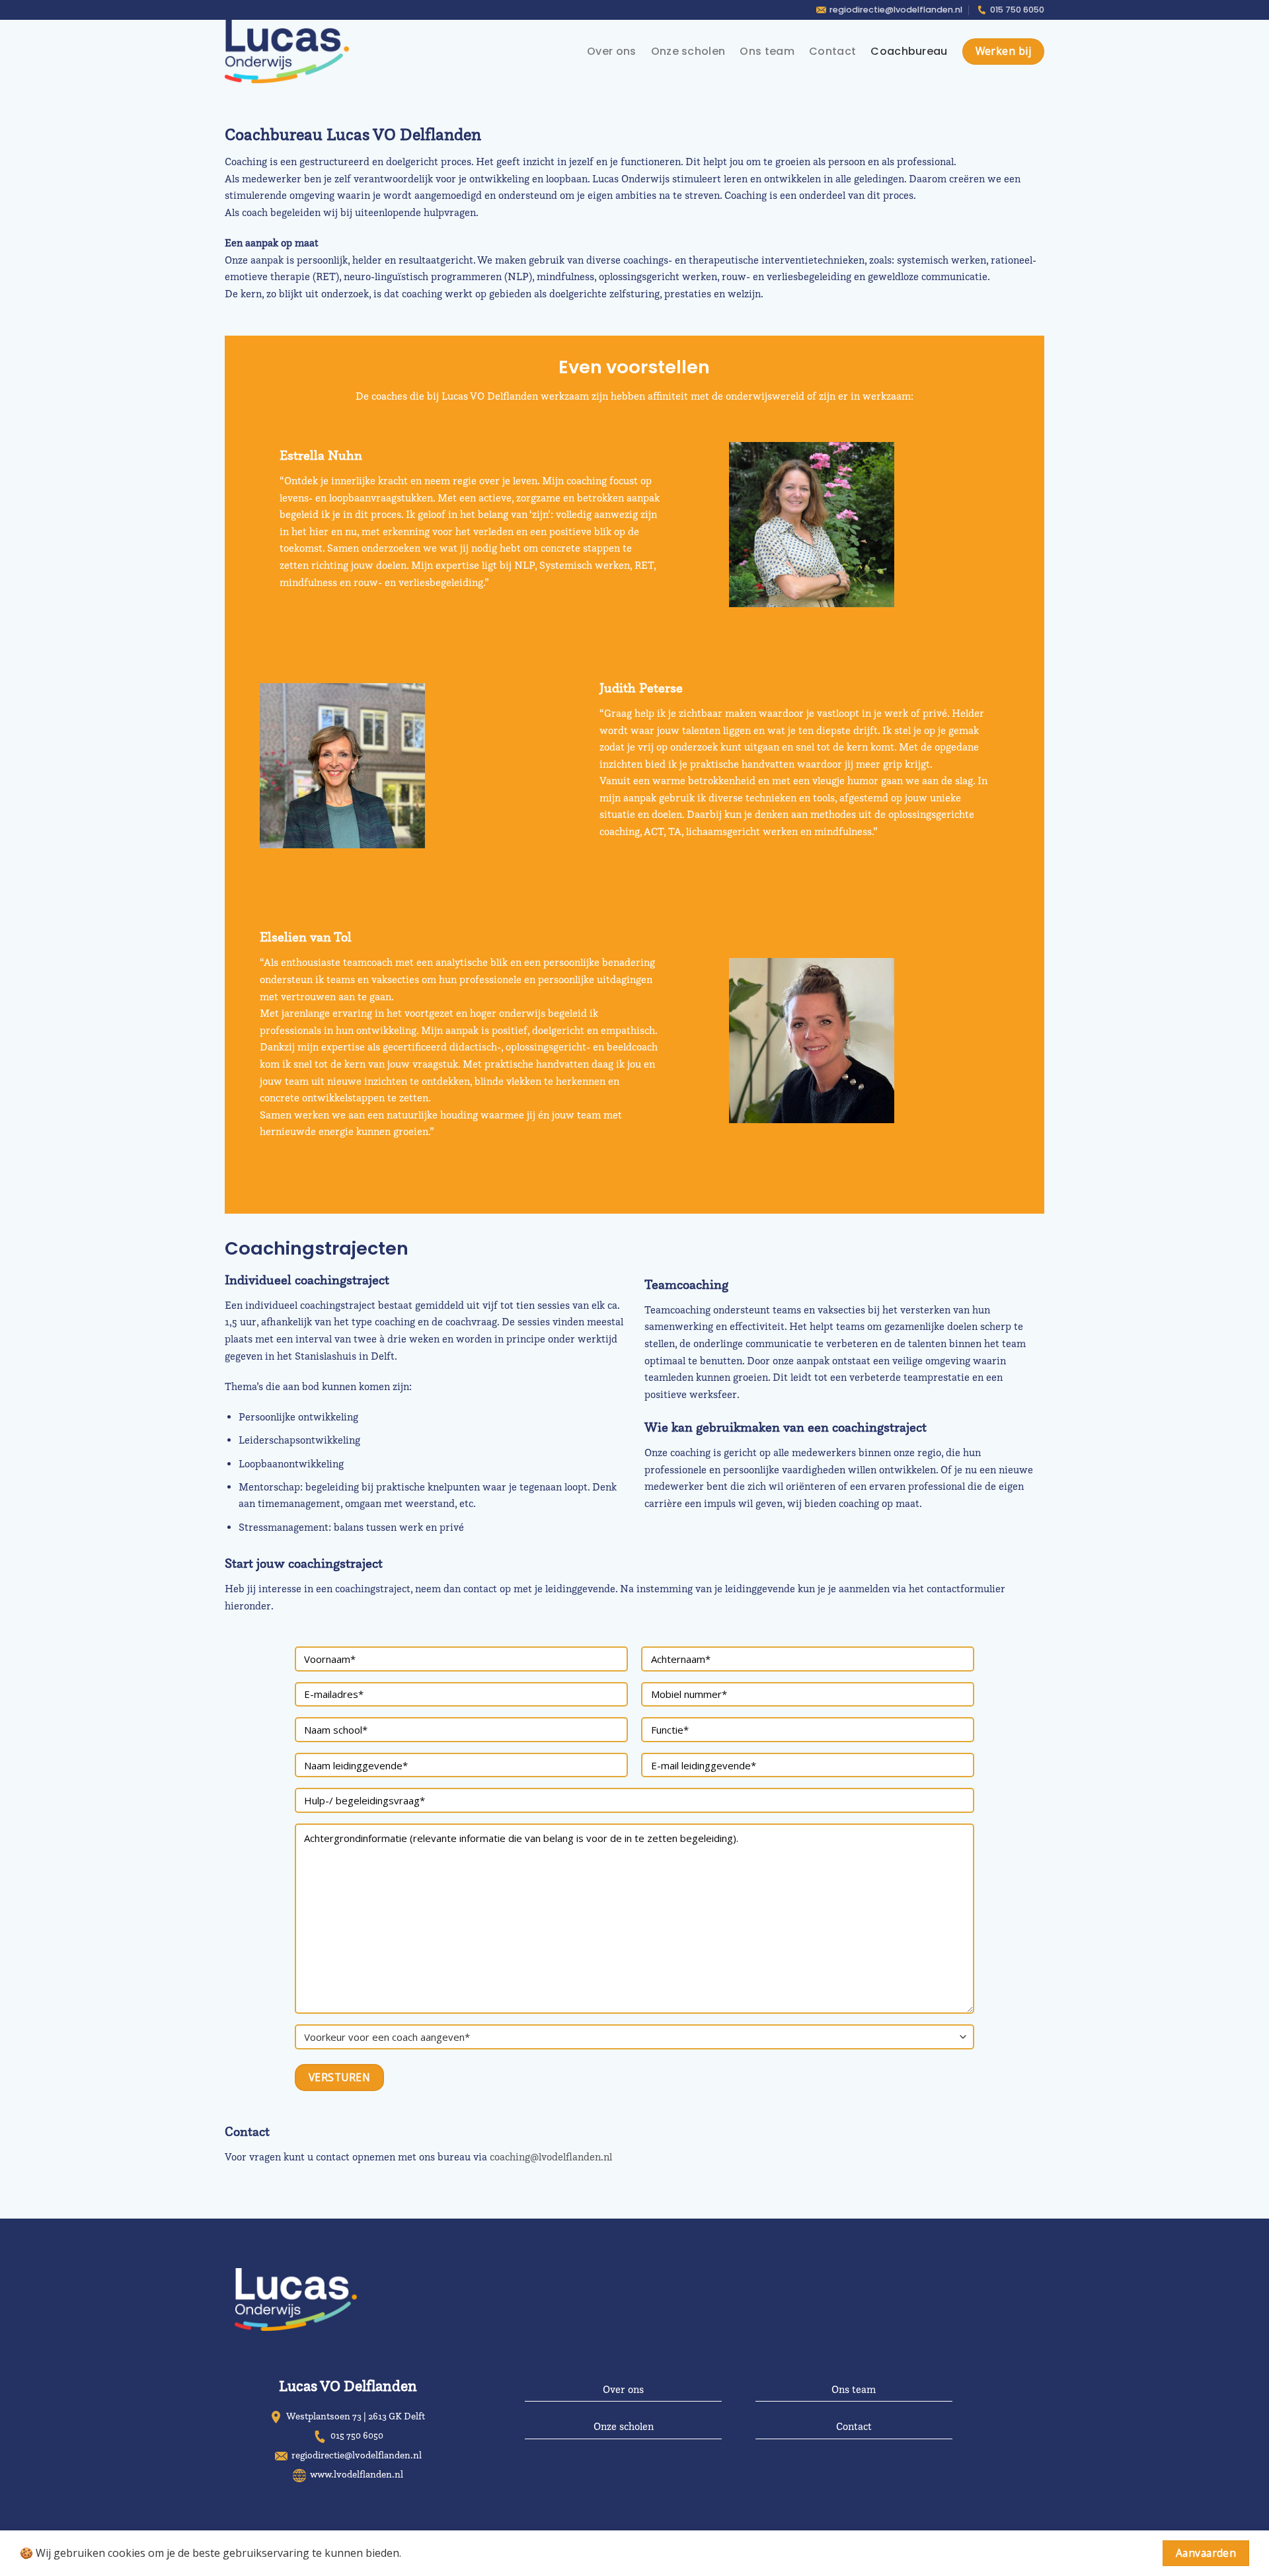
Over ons (612, 51)
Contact (832, 51)
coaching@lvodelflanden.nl (551, 2157)
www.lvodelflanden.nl (357, 2474)
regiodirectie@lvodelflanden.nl (896, 10)
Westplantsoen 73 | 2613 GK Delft (356, 2416)
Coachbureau (909, 51)
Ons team (767, 51)
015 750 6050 (1017, 10)
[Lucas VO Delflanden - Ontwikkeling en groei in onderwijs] (292, 52)
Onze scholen (688, 51)
